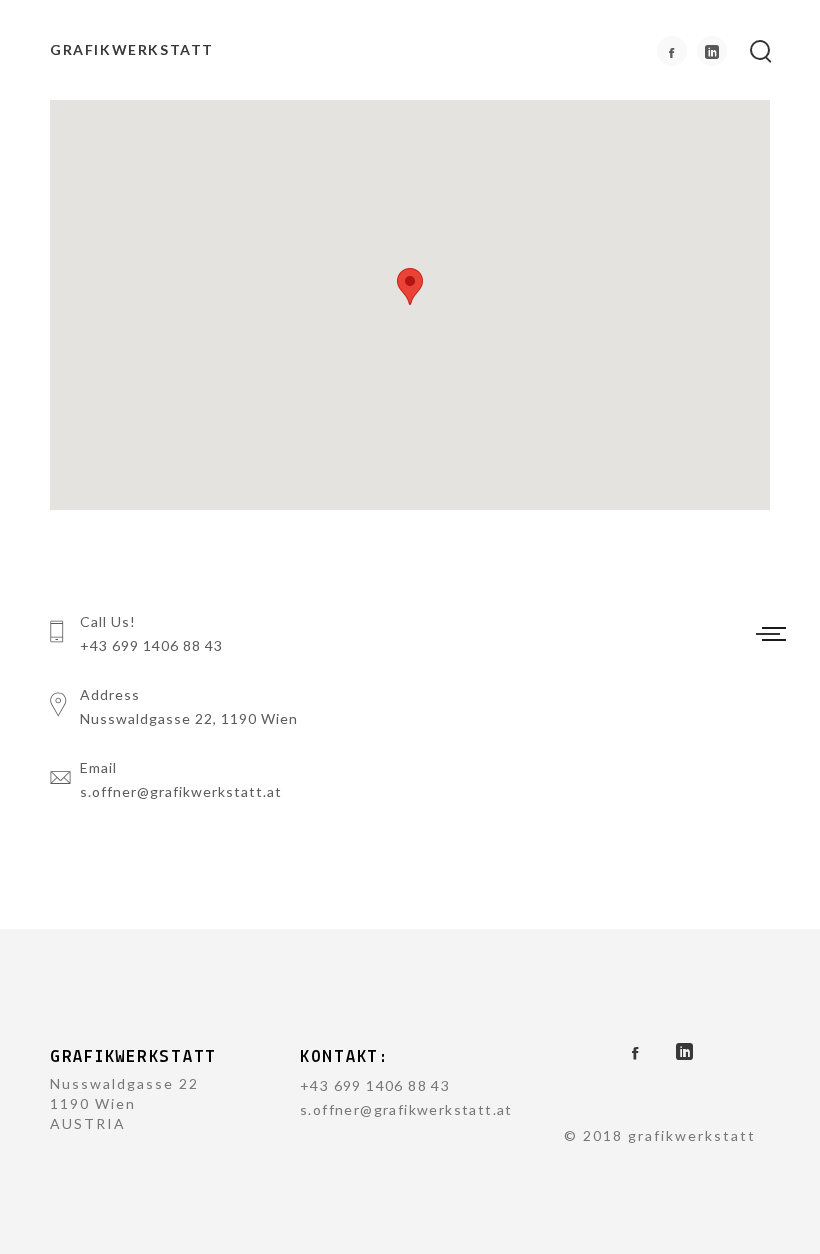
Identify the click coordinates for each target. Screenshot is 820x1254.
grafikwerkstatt (132, 49)
